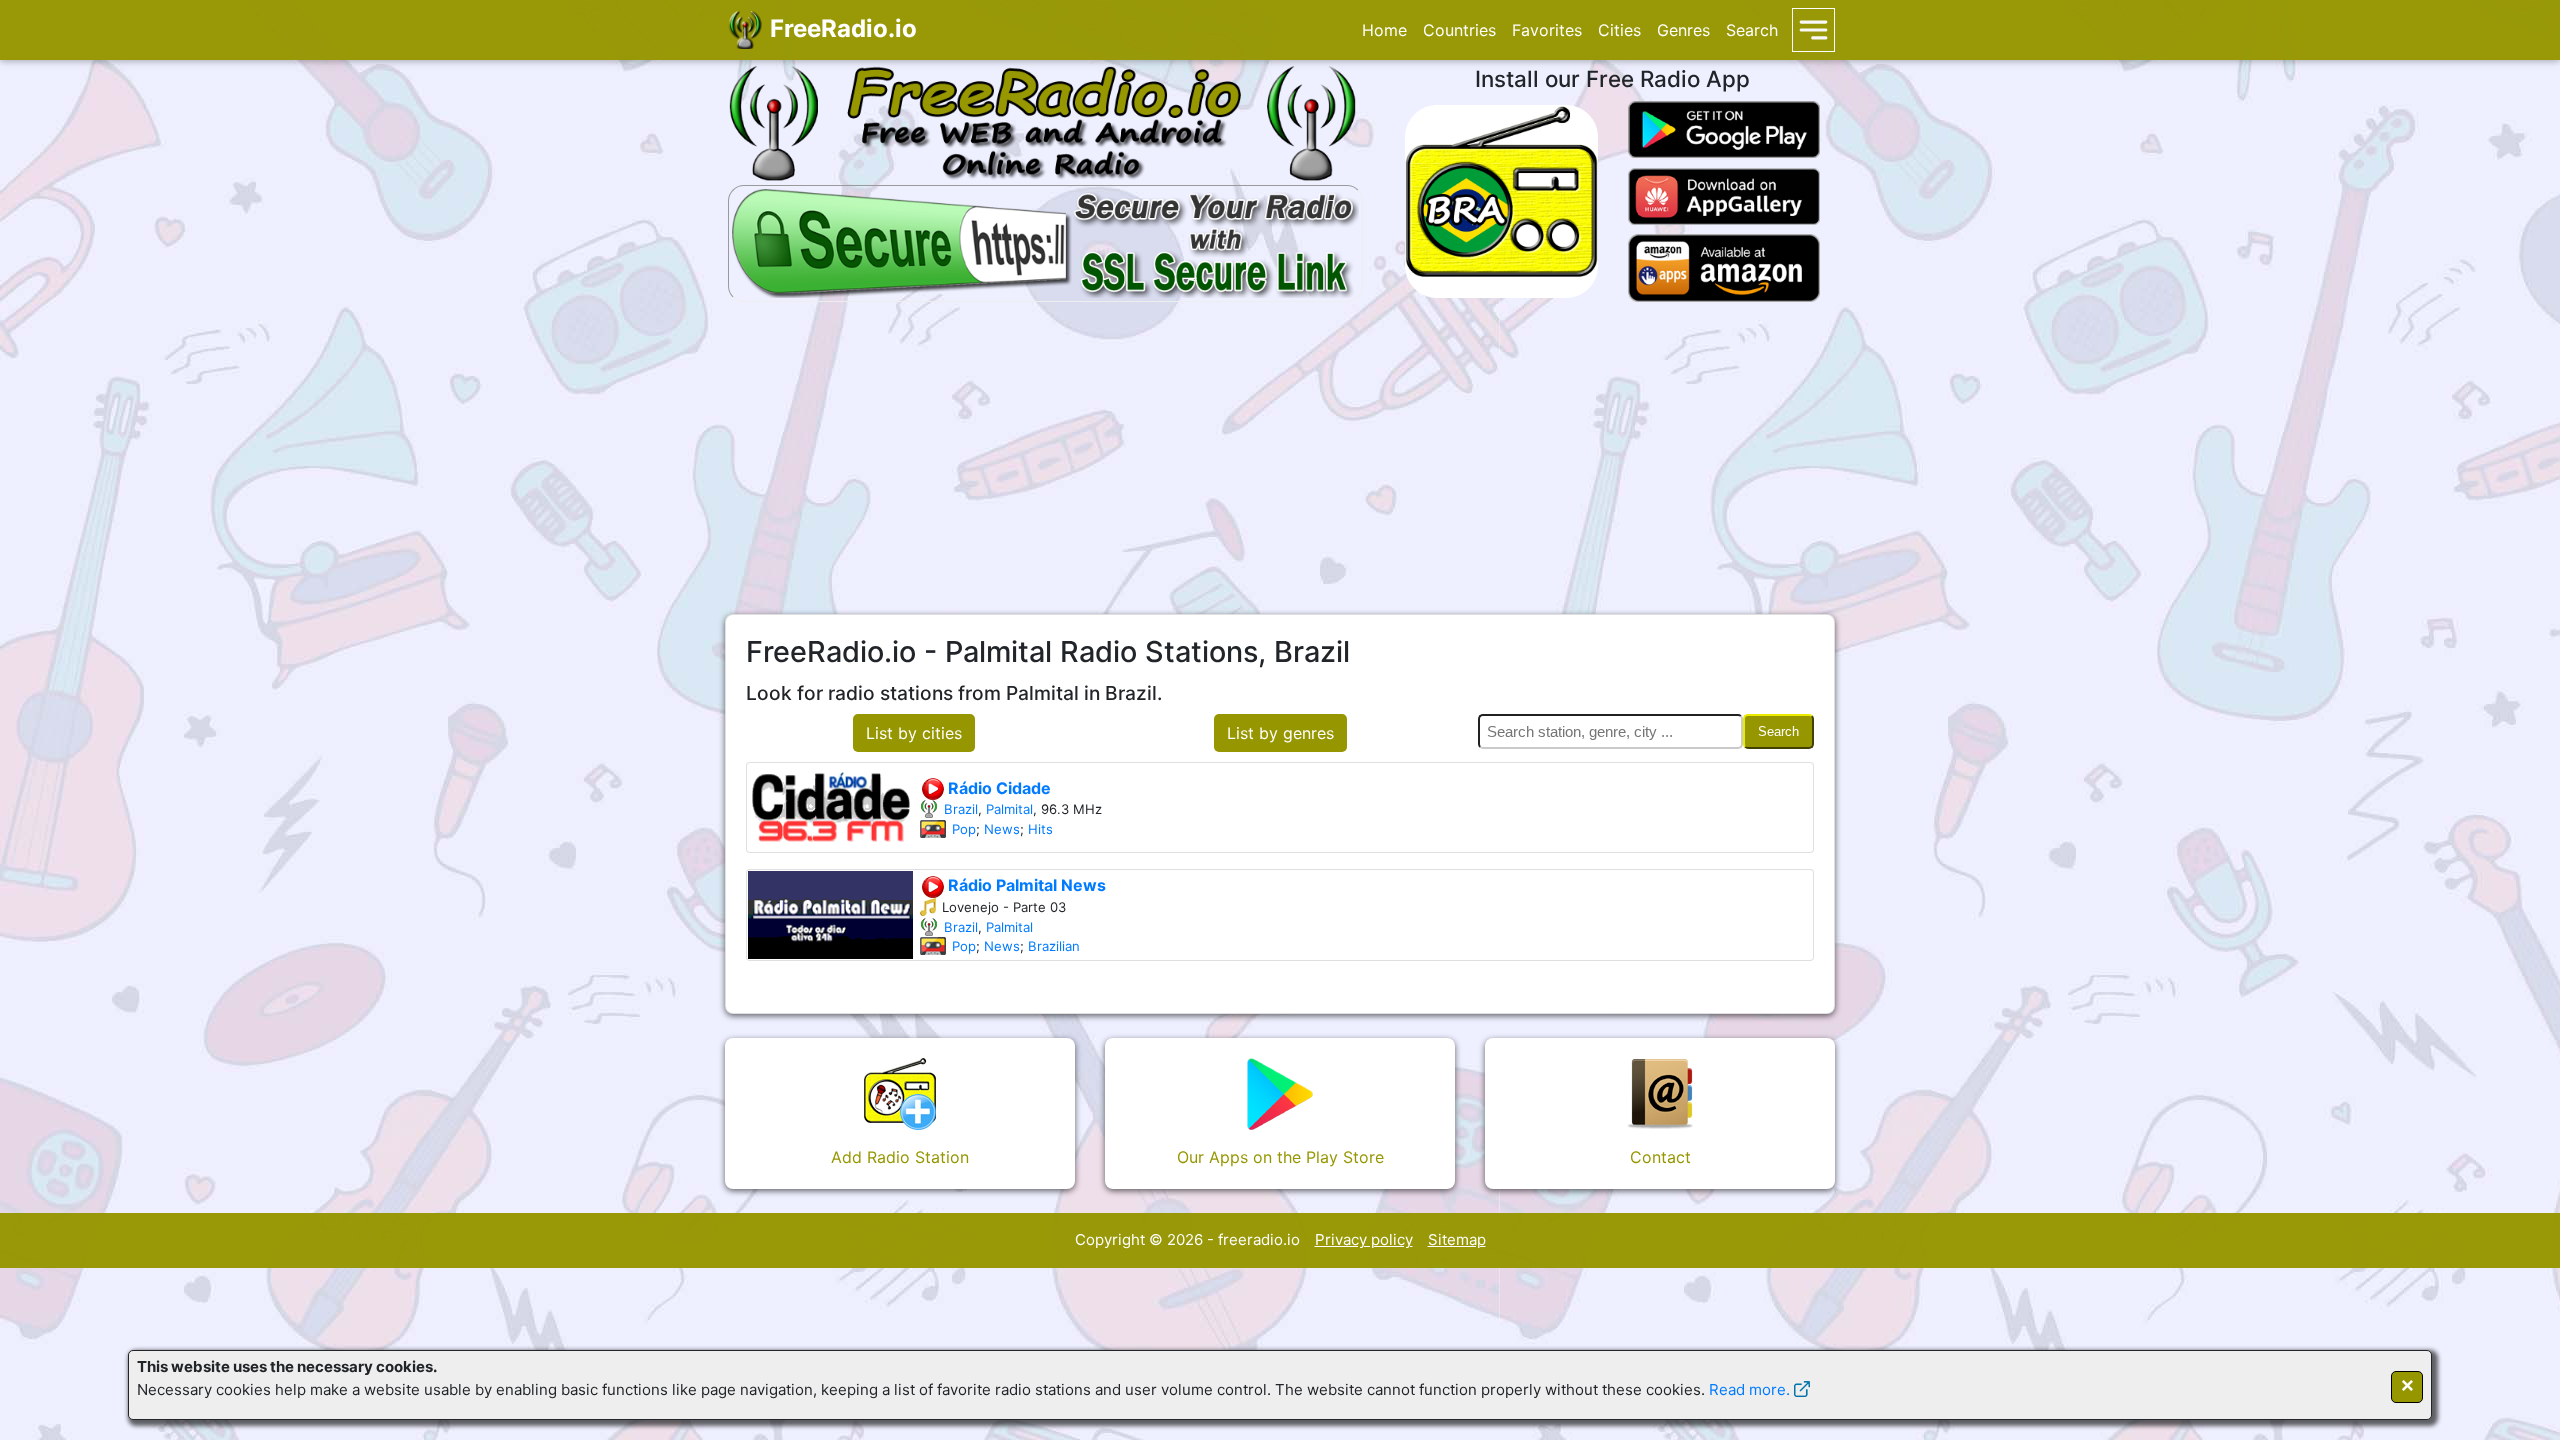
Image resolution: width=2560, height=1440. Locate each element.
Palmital (1009, 809)
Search (1752, 30)
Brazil (961, 809)
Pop (964, 829)
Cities (1619, 30)
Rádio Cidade (997, 788)
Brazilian (1054, 946)
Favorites (1547, 30)
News (1002, 829)
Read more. (1749, 1389)
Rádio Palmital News (1025, 885)
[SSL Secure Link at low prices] (1045, 240)
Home (1384, 30)
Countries (1459, 30)
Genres (1683, 30)
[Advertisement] (1280, 458)
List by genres (1280, 733)
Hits (1040, 829)
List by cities (914, 733)
